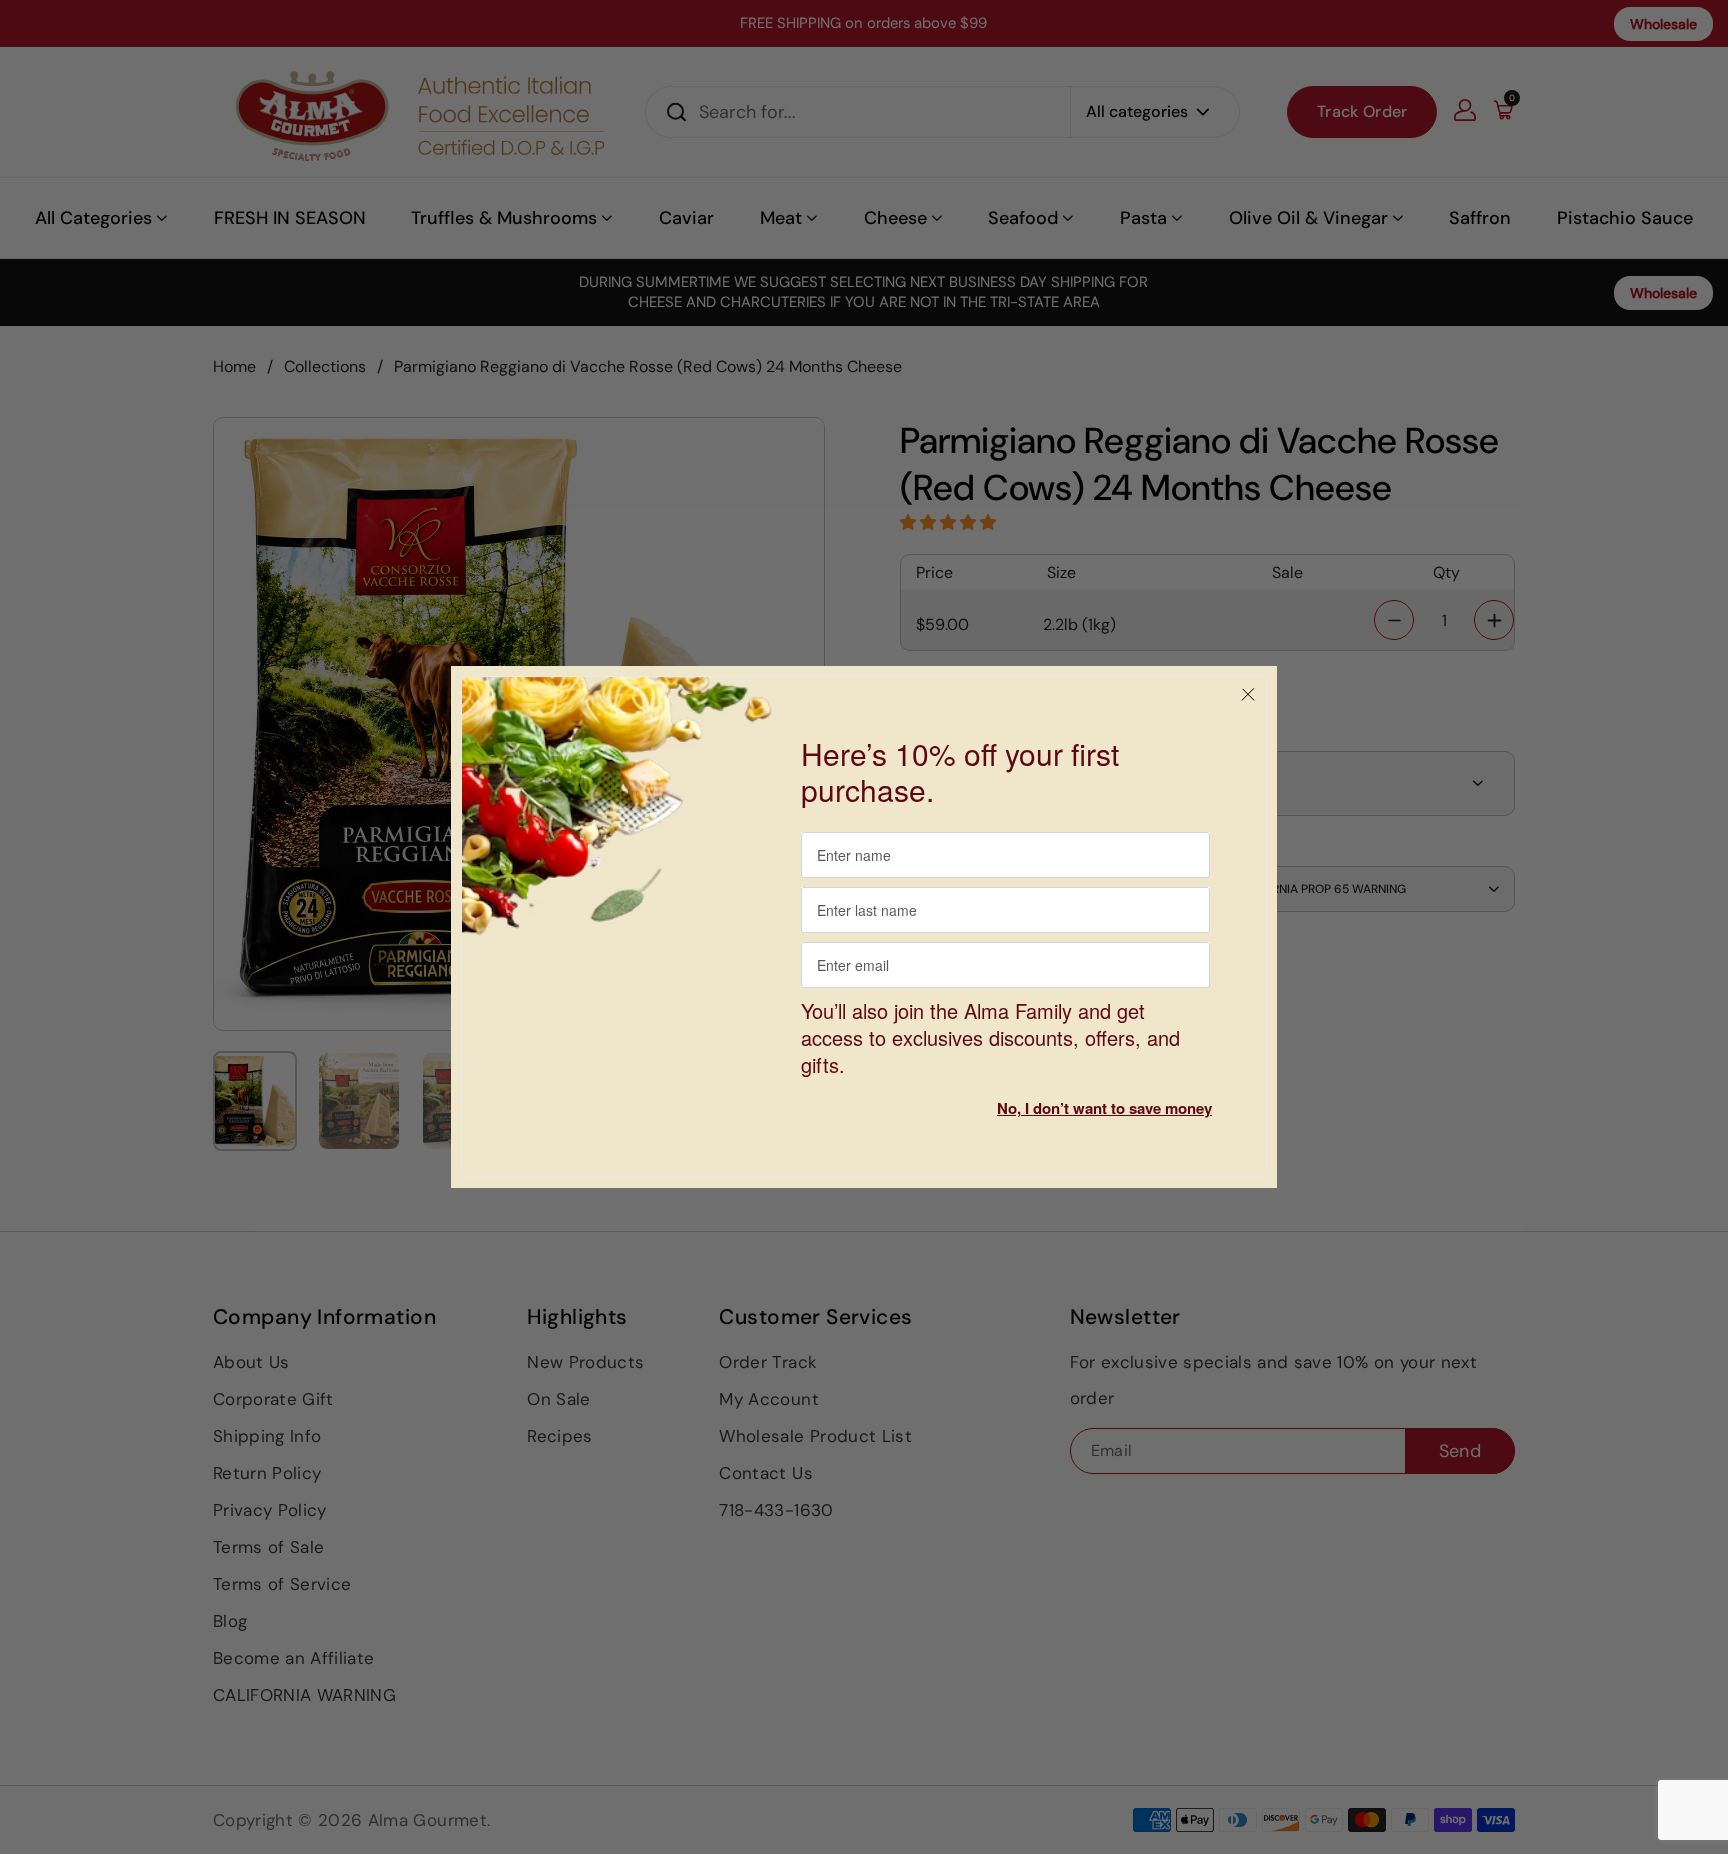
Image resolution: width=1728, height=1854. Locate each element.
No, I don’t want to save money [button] (1104, 1108)
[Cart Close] (1248, 695)
